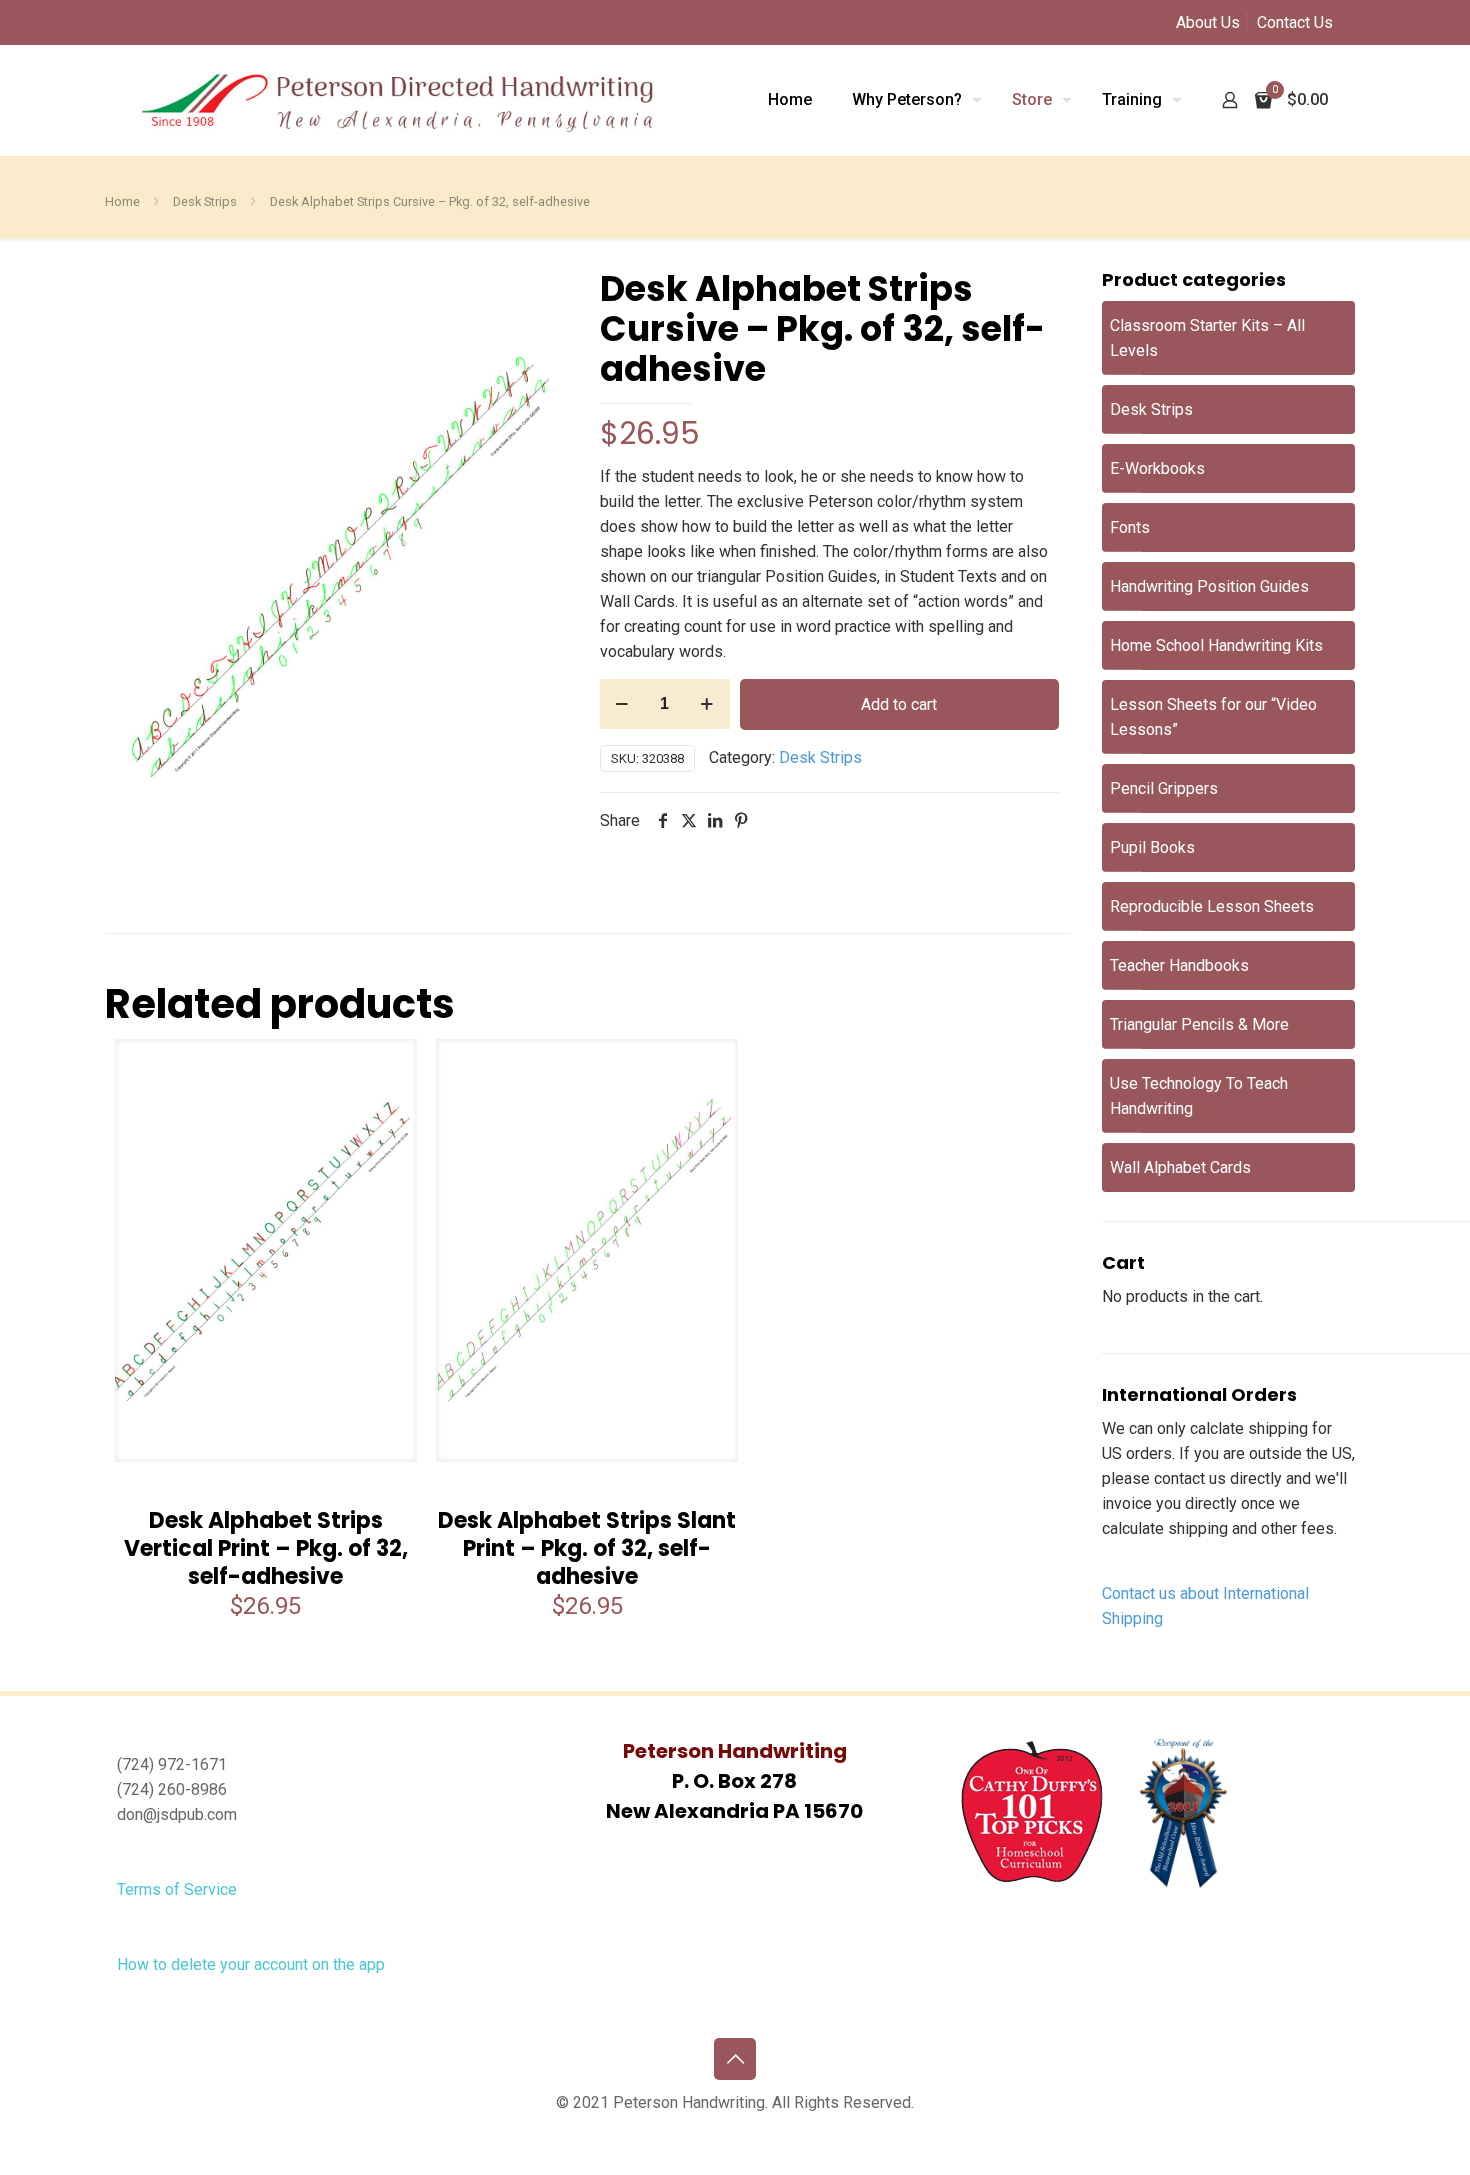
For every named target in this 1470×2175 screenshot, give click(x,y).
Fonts (1130, 527)
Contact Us (1295, 22)
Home (122, 201)
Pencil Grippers (1164, 788)
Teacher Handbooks (1179, 965)
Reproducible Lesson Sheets (1212, 906)
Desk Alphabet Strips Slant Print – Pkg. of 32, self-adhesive (587, 1548)
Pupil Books (1152, 847)
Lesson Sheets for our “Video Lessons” (1213, 717)
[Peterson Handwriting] (397, 100)
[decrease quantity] (622, 704)
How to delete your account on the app (251, 1964)
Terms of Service (177, 1889)
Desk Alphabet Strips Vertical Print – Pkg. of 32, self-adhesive (266, 1548)
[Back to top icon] (735, 2059)
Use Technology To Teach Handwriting (1199, 1096)
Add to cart (899, 704)
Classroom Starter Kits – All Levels (1207, 338)
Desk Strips (205, 201)
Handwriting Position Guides (1209, 586)
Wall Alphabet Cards (1180, 1167)
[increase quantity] (707, 704)
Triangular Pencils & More (1199, 1024)
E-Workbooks (1157, 468)
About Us (1208, 22)
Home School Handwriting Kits (1216, 645)
